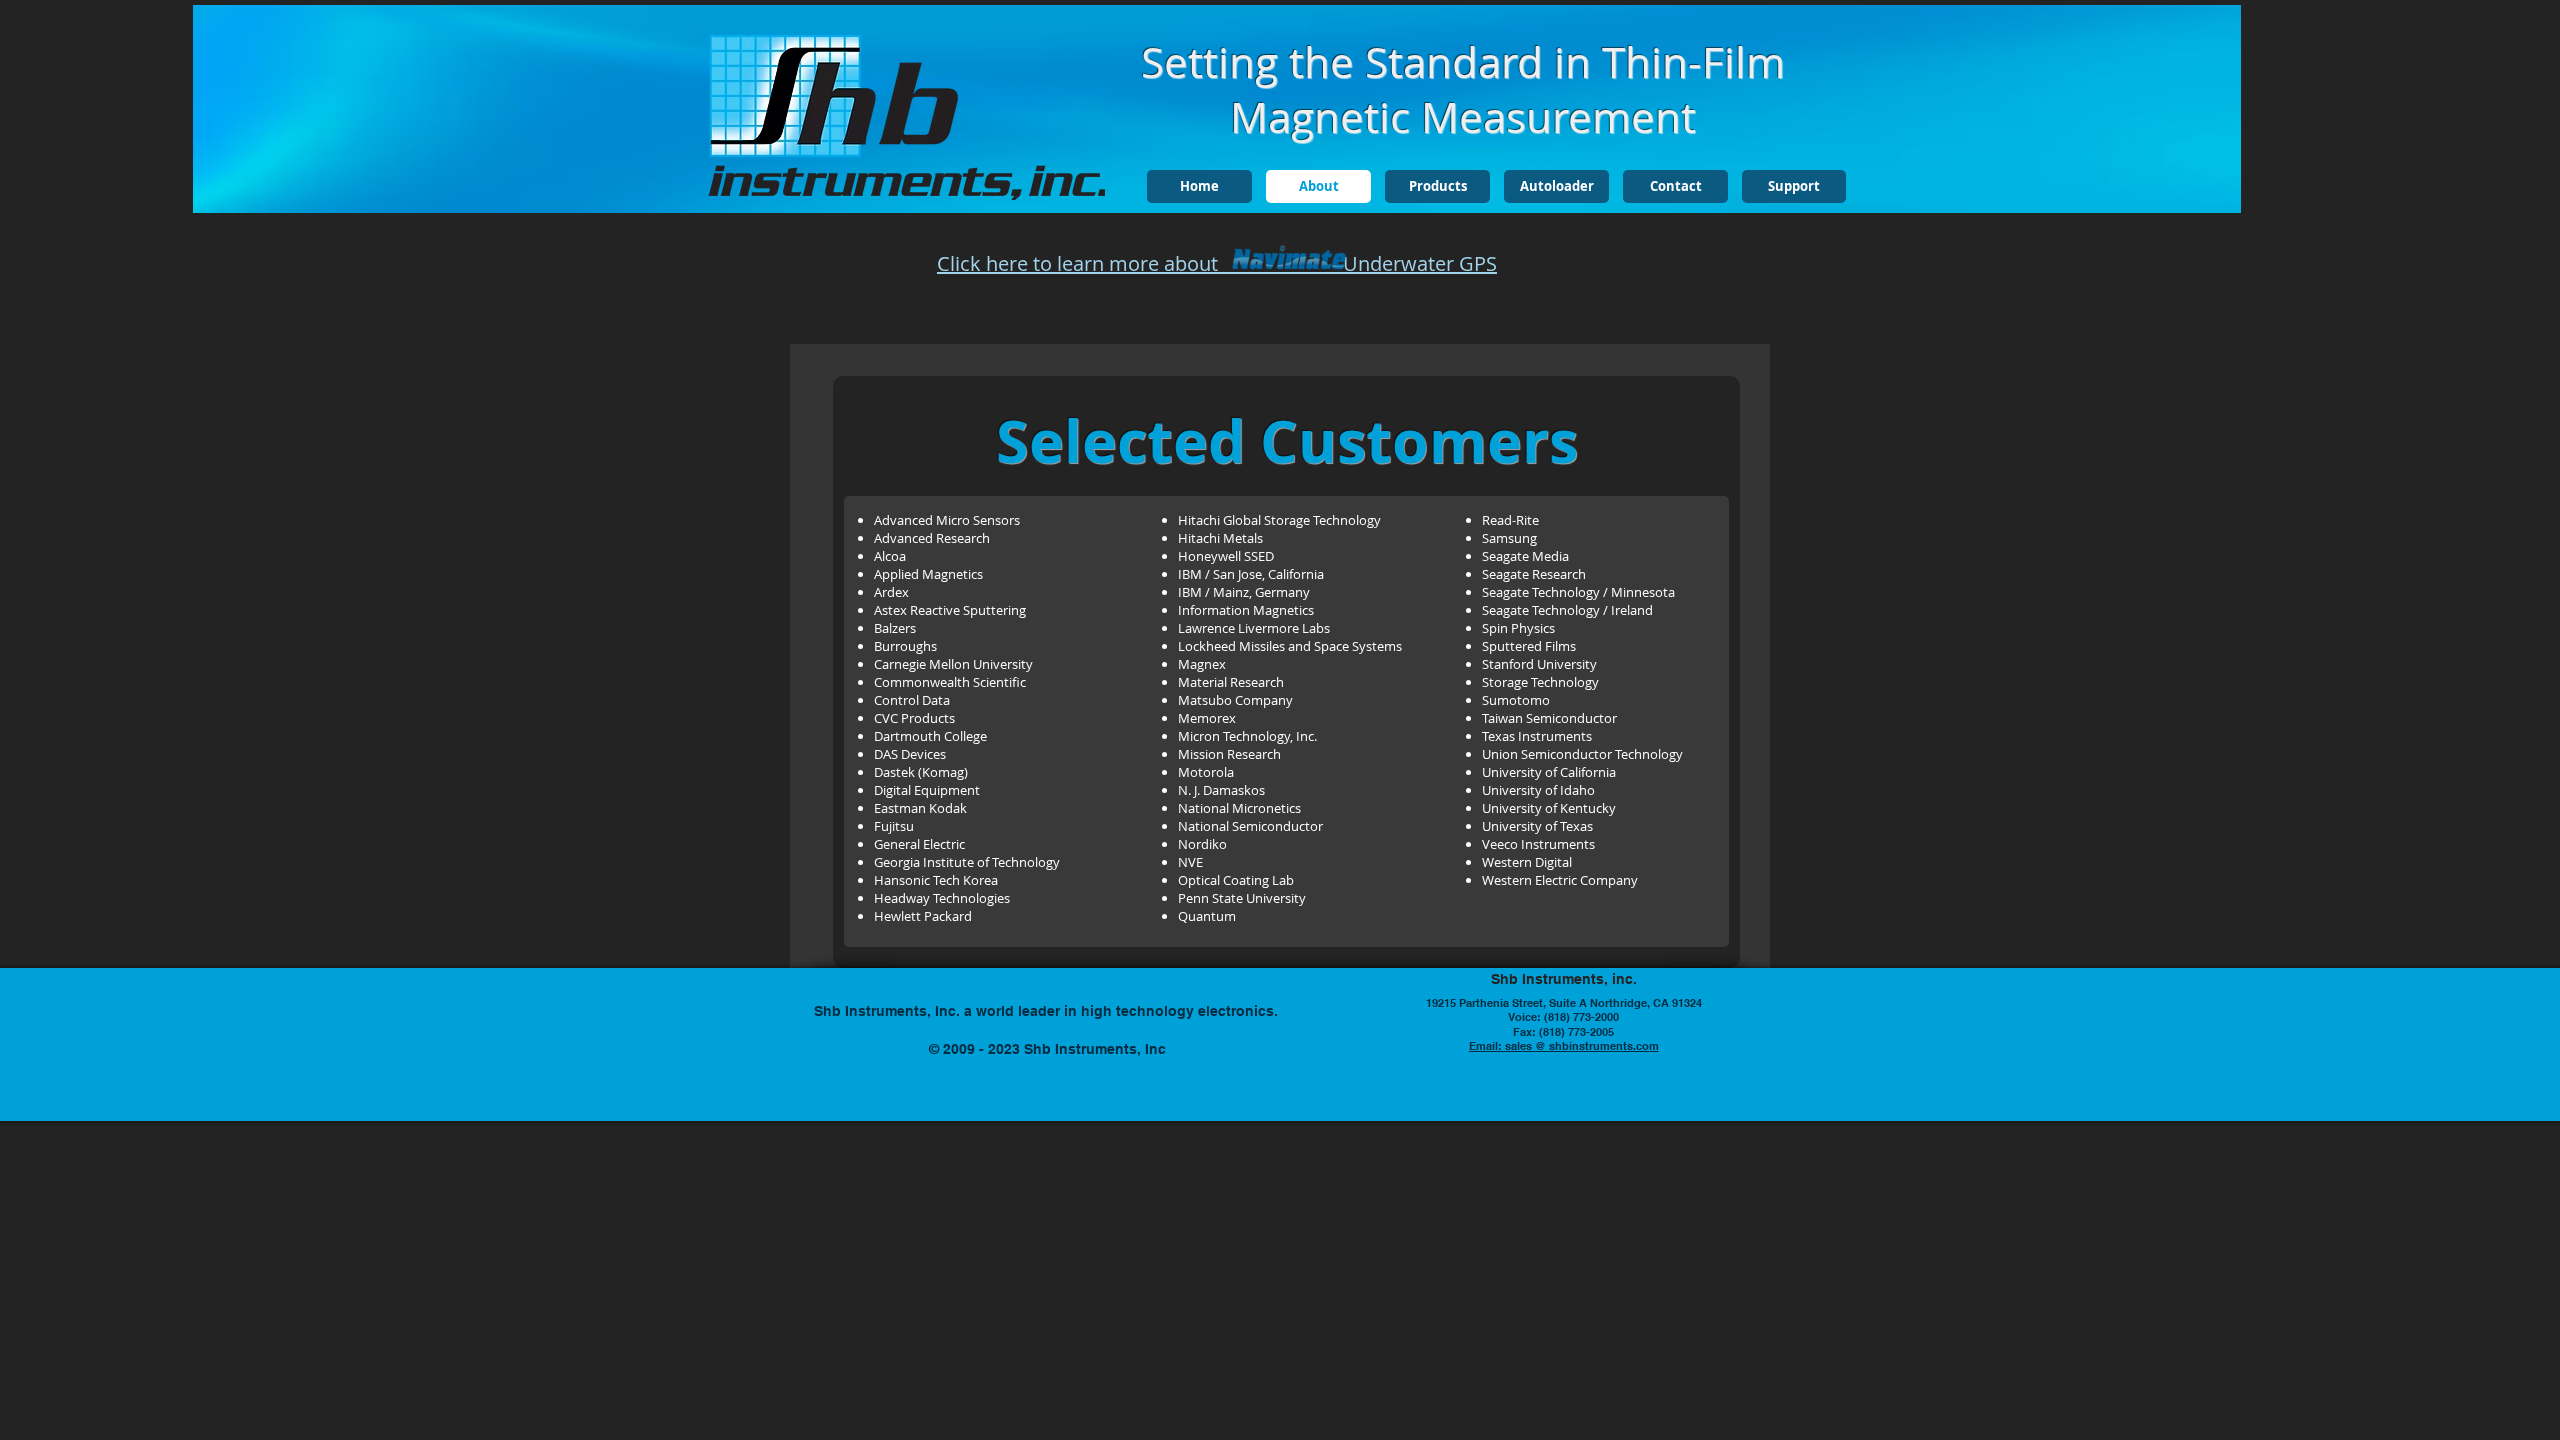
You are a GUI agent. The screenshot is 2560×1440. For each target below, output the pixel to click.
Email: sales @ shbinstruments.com (1564, 1046)
